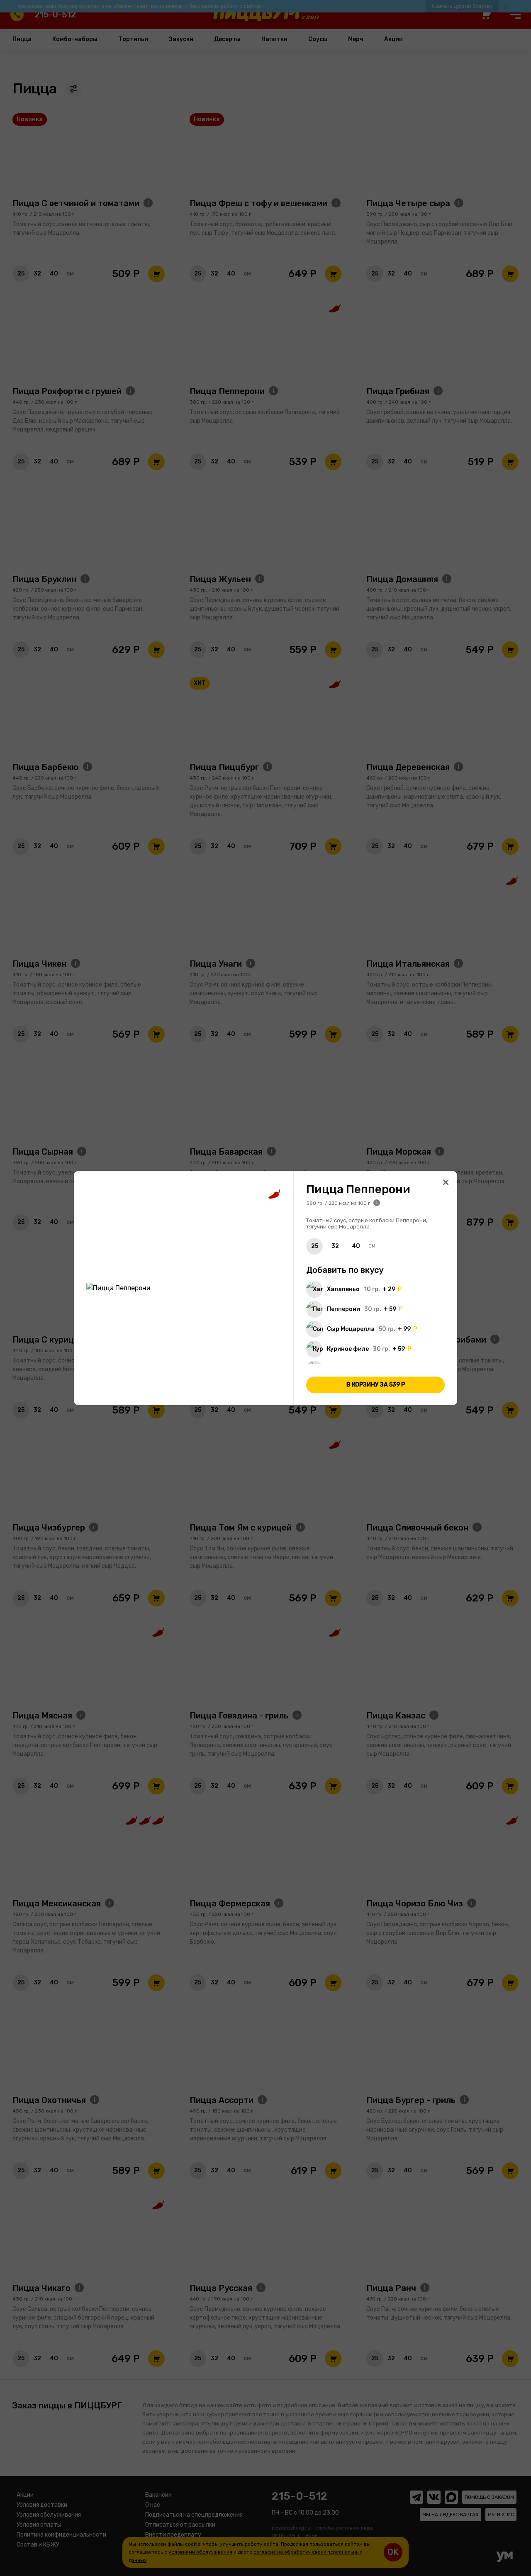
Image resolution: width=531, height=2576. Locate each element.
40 (356, 1246)
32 (335, 1246)
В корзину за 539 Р (376, 1384)
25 (315, 1246)
